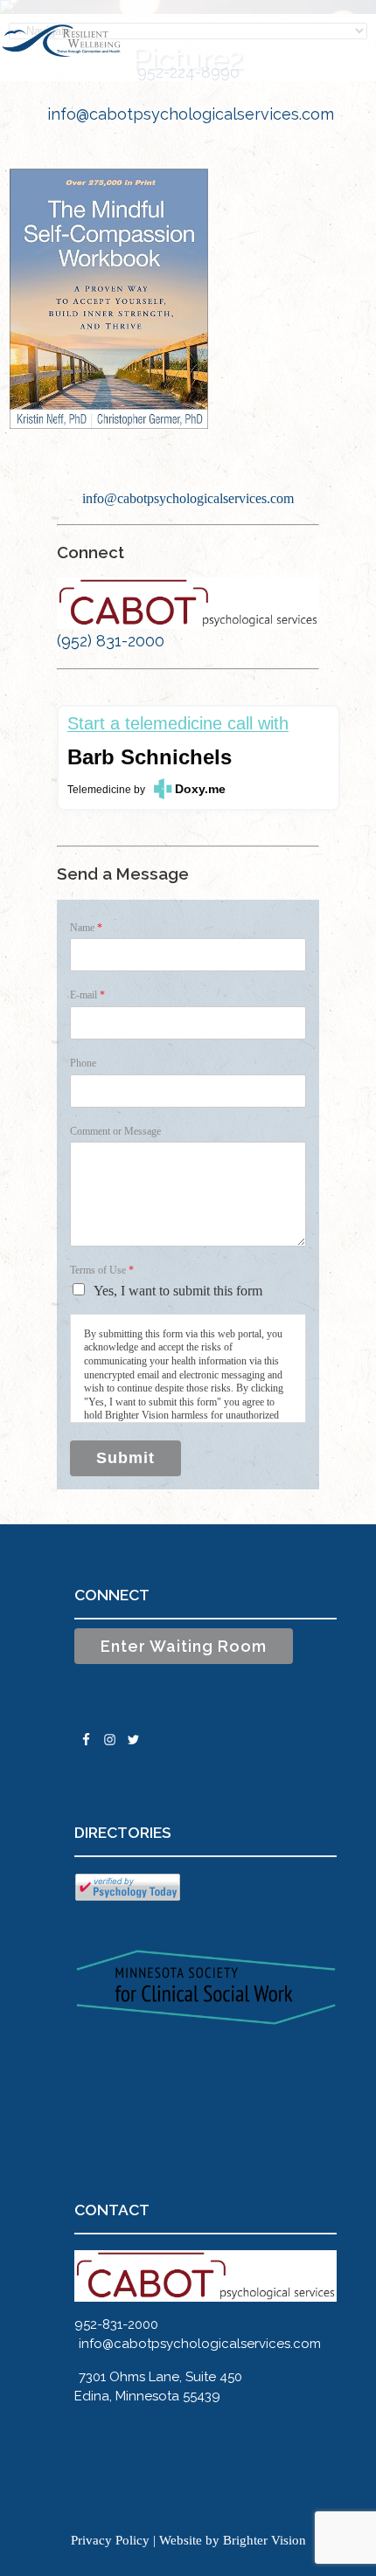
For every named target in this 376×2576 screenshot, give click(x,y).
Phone (83, 1063)
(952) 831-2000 (111, 641)
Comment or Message (115, 1131)
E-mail (87, 995)
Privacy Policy (110, 2540)
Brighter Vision (265, 2540)
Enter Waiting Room (184, 1646)
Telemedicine (99, 790)
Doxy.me (200, 789)
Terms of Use (102, 1270)
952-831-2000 (116, 2324)
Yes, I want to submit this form (178, 1291)
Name (86, 928)
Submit (125, 1458)
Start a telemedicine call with (178, 724)
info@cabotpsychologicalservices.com (191, 114)
